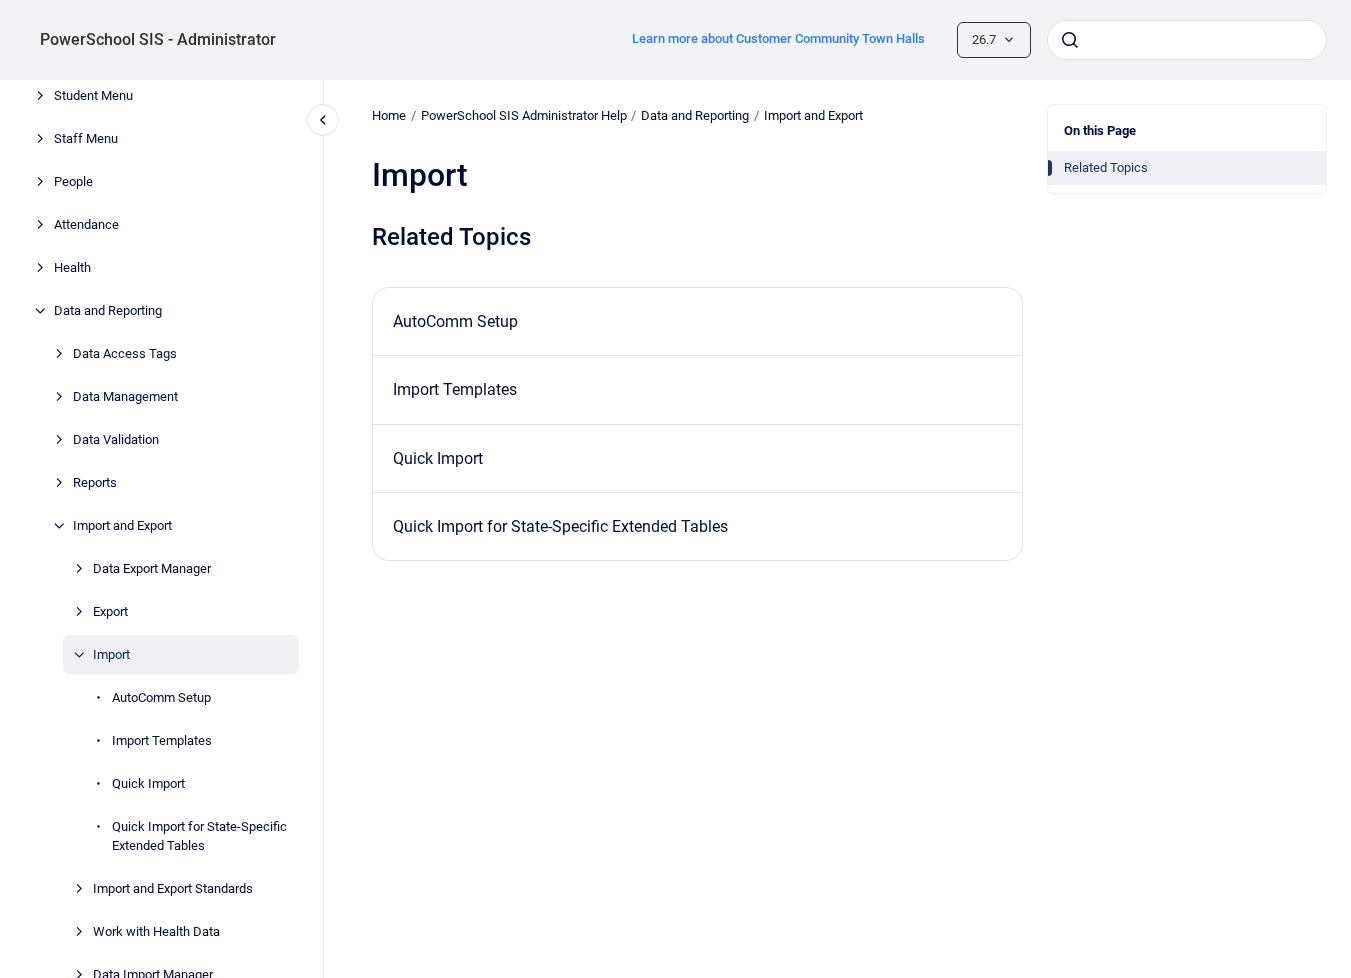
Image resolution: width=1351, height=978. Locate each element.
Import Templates (162, 740)
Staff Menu (86, 138)
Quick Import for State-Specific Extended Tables (199, 836)
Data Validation (116, 439)
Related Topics (1106, 167)
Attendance (86, 224)
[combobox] (1187, 40)
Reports (95, 482)
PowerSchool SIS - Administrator (158, 39)
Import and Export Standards (173, 888)
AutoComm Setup (161, 697)
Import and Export (122, 525)
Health (72, 267)
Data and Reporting (108, 310)
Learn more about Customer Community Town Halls (778, 38)
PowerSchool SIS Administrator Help (524, 115)
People (73, 181)
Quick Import (148, 783)
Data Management (125, 396)
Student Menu (93, 95)
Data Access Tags (125, 353)
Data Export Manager (152, 568)
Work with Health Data (156, 931)
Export (110, 611)
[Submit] (1070, 40)
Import (111, 654)
